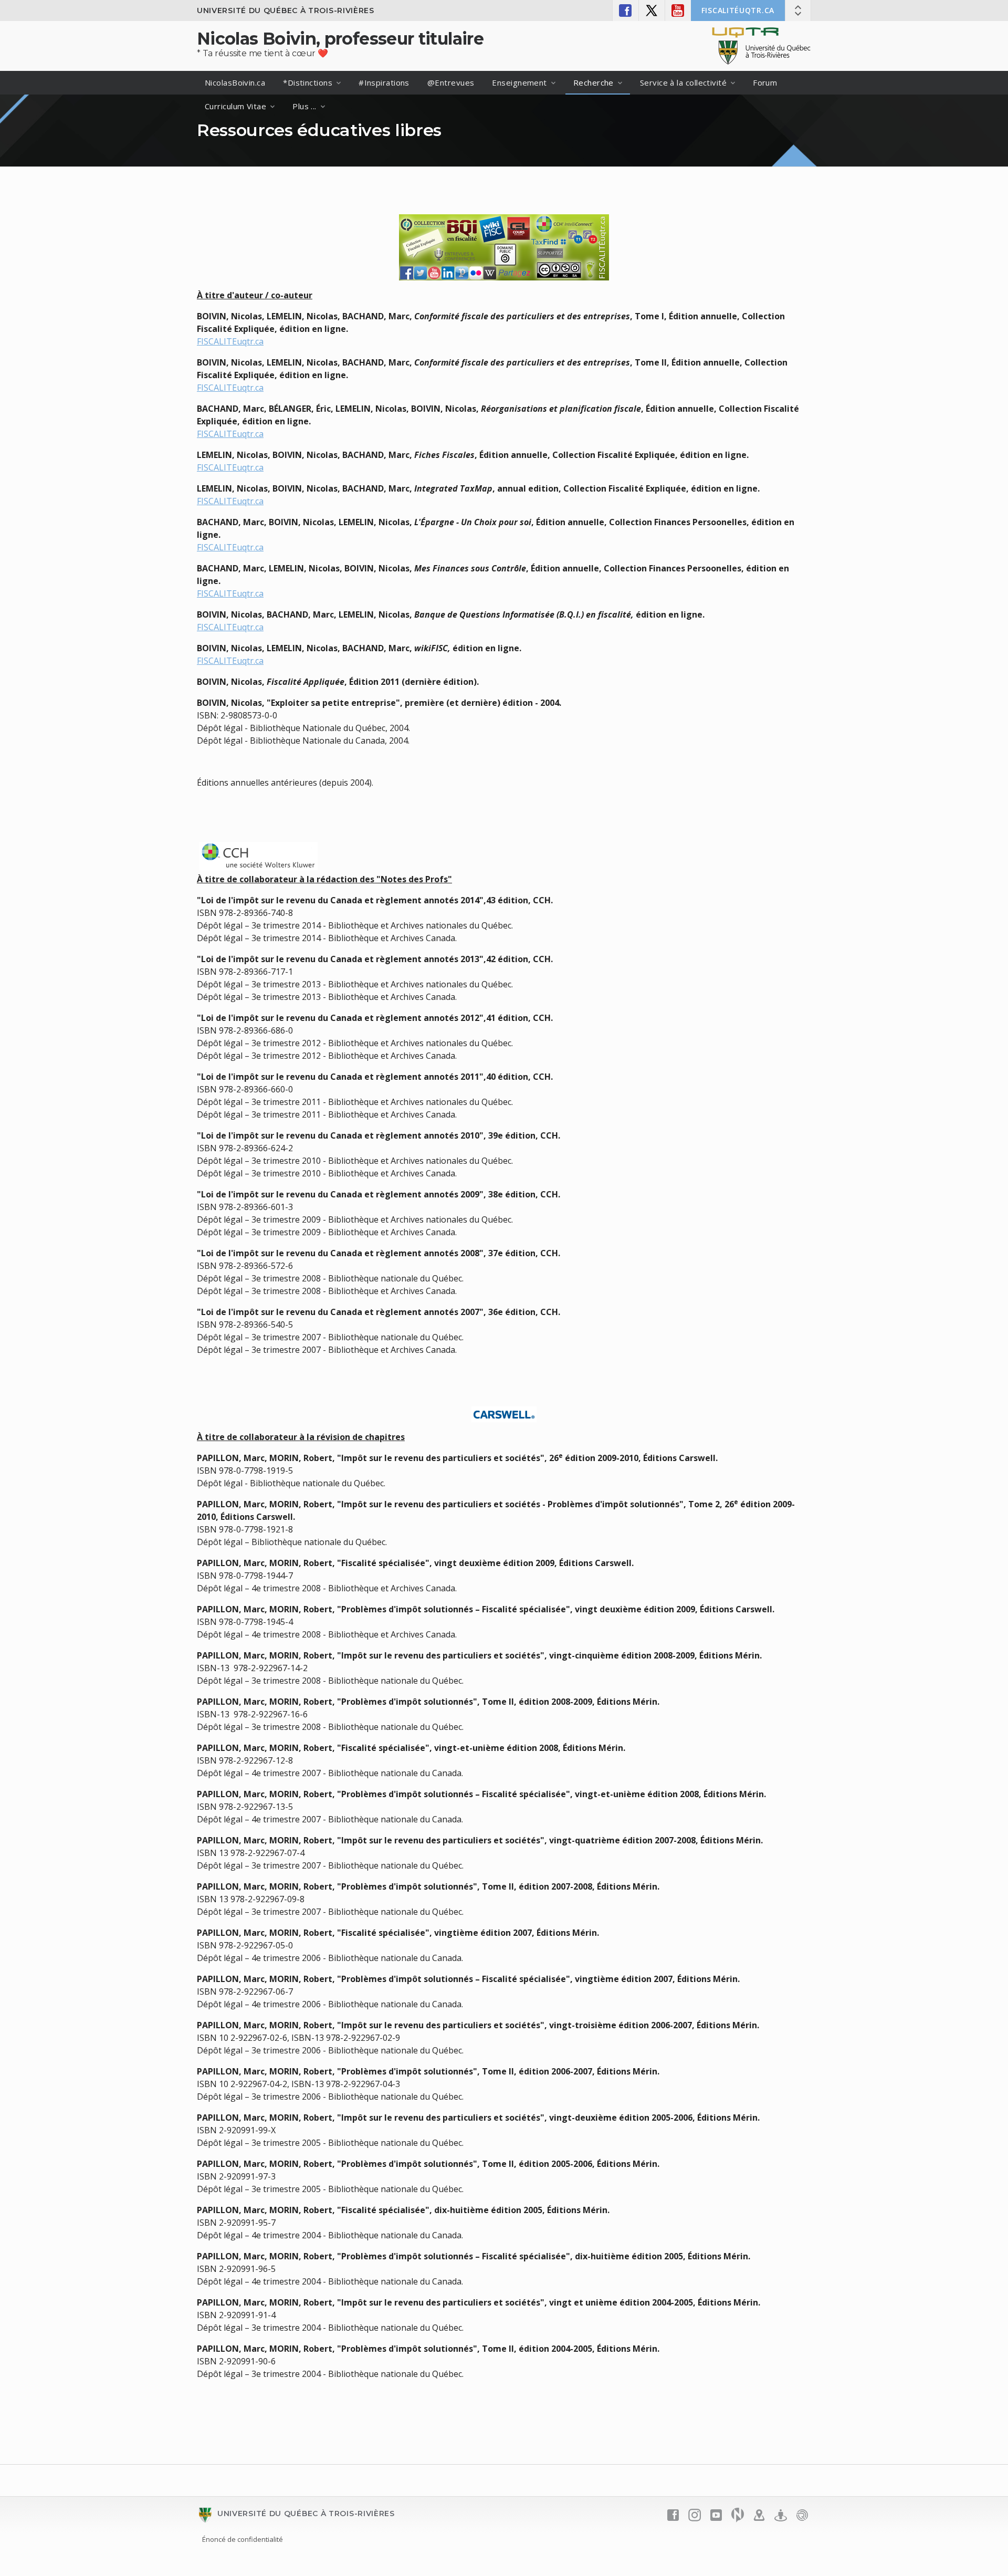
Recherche (594, 82)
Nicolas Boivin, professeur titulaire (340, 39)
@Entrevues (451, 82)
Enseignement (519, 82)
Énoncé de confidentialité (243, 2539)
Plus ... (304, 106)
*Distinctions (308, 82)
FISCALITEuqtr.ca (230, 341)
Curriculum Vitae (235, 106)
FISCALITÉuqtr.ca (738, 10)
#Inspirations (384, 82)
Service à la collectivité (683, 82)
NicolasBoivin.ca (235, 82)
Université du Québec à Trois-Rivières (286, 11)
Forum (765, 82)
